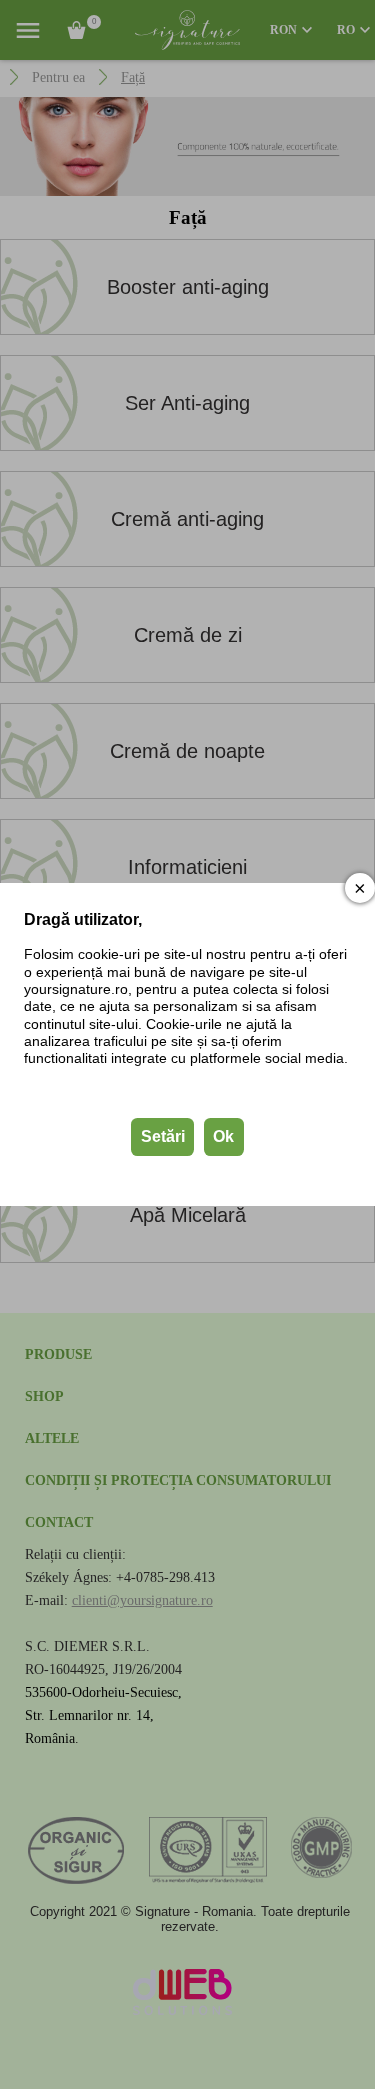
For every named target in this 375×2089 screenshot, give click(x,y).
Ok (223, 1136)
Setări (163, 1136)
